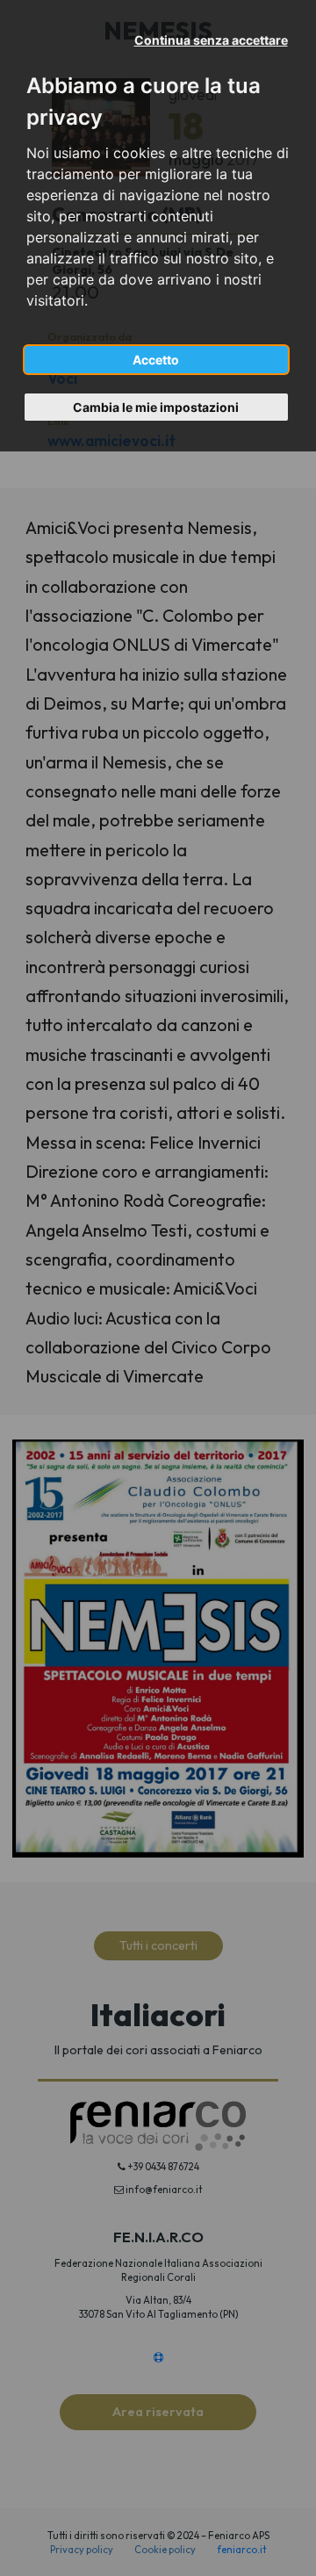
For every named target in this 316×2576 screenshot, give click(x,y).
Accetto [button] (156, 360)
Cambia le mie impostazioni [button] (156, 407)
